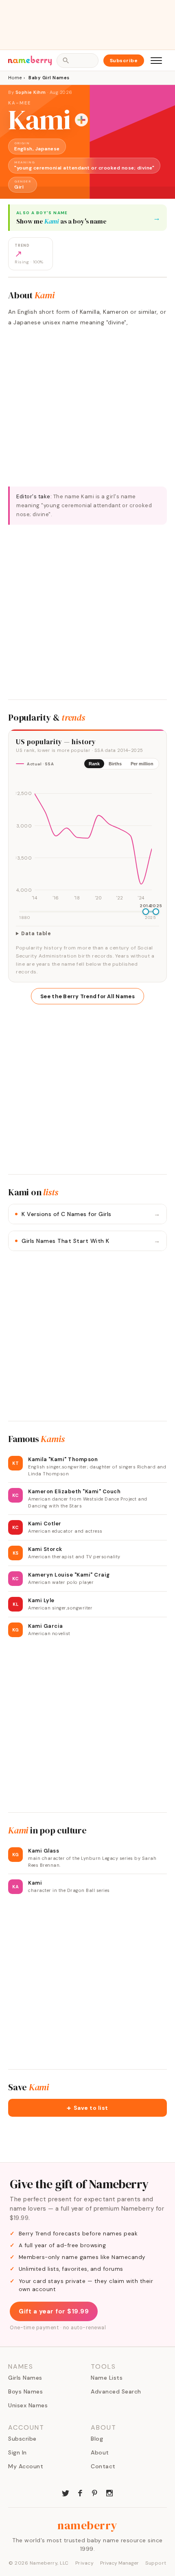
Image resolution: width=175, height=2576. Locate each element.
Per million (142, 764)
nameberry (87, 2525)
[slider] (146, 912)
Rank (94, 764)
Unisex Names (28, 2405)
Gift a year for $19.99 (54, 2311)
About (100, 2452)
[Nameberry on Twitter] (66, 2492)
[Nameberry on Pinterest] (95, 2492)
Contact (103, 2466)
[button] (87, 2108)
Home (15, 78)
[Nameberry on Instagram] (109, 2492)
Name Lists (107, 2378)
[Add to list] (81, 120)
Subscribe (124, 61)
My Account (26, 2466)
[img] (87, 839)
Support (156, 2563)
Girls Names (25, 2378)
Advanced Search (116, 2391)
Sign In (17, 2452)
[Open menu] (156, 61)
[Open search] (77, 61)
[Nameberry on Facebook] (80, 2492)
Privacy (85, 2563)
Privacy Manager (119, 2563)
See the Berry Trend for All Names (87, 996)
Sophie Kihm (31, 92)
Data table (36, 934)
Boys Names (25, 2391)
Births (115, 764)
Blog (97, 2439)
